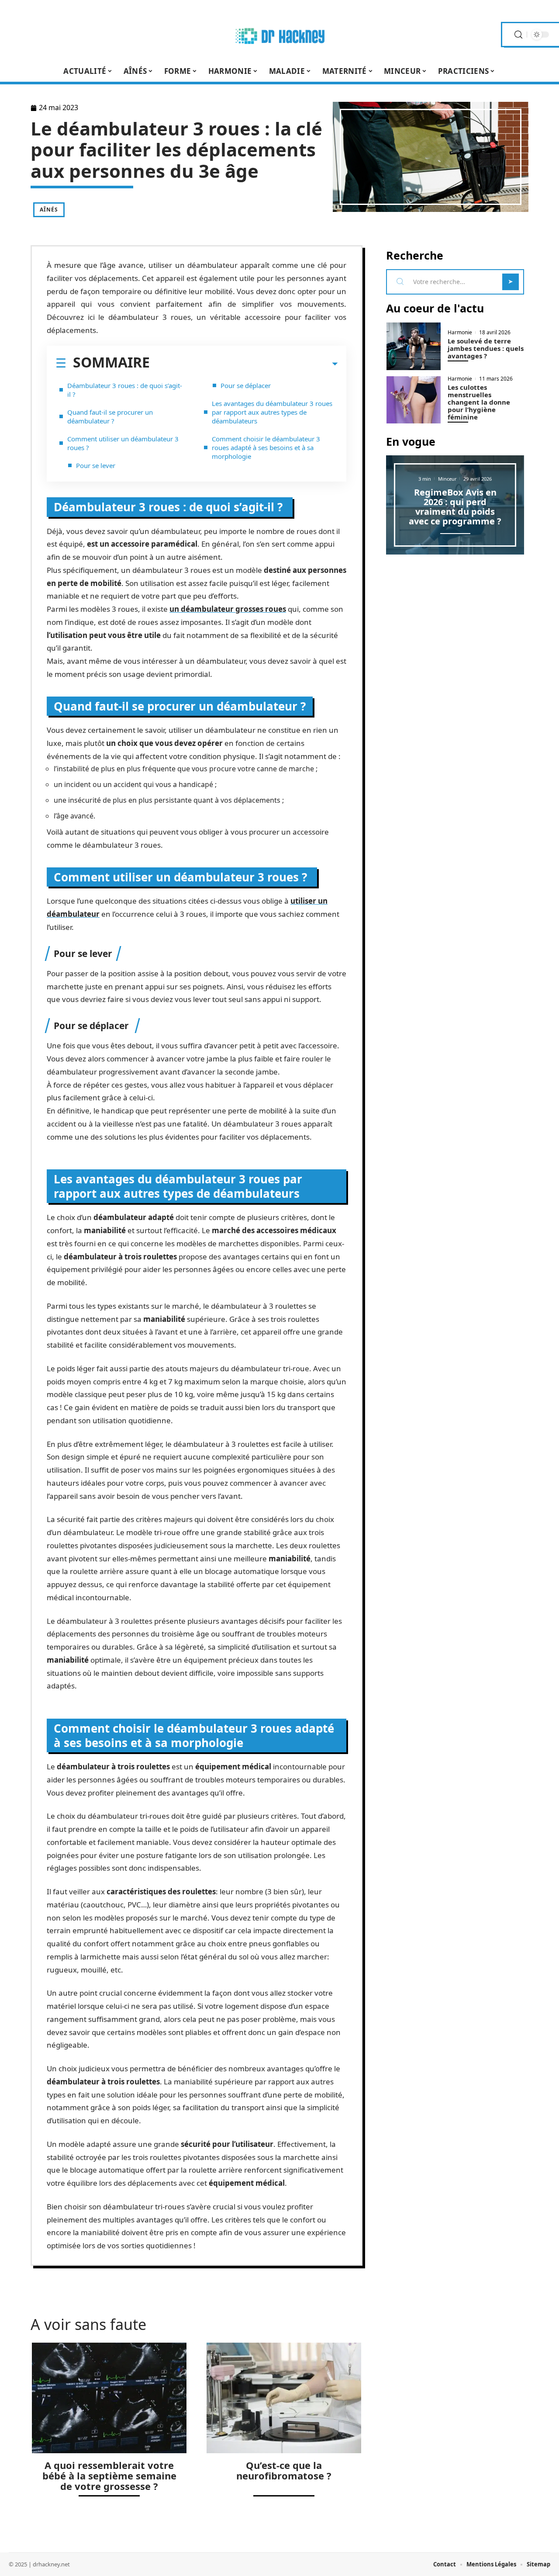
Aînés (49, 210)
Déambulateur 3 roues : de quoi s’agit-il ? (125, 390)
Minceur (447, 479)
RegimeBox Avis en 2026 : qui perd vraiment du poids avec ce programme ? (455, 507)
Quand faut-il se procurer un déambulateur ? (110, 416)
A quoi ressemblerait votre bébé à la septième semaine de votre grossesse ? (109, 2475)
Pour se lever (96, 465)
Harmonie (460, 333)
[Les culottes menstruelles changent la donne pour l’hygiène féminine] (414, 400)
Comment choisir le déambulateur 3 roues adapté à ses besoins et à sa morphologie (266, 447)
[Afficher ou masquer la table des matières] (244, 364)
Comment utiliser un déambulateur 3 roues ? (123, 443)
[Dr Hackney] (279, 35)
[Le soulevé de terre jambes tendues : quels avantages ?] (414, 346)
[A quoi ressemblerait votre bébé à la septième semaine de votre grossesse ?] (109, 2398)
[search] (518, 35)
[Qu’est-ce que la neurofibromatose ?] (284, 2398)
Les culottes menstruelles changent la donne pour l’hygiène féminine (479, 402)
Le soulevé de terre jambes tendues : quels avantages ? (486, 348)
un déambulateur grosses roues (228, 609)
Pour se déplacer (247, 385)
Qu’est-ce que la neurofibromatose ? (284, 2470)
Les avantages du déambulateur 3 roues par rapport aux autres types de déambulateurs (272, 412)
